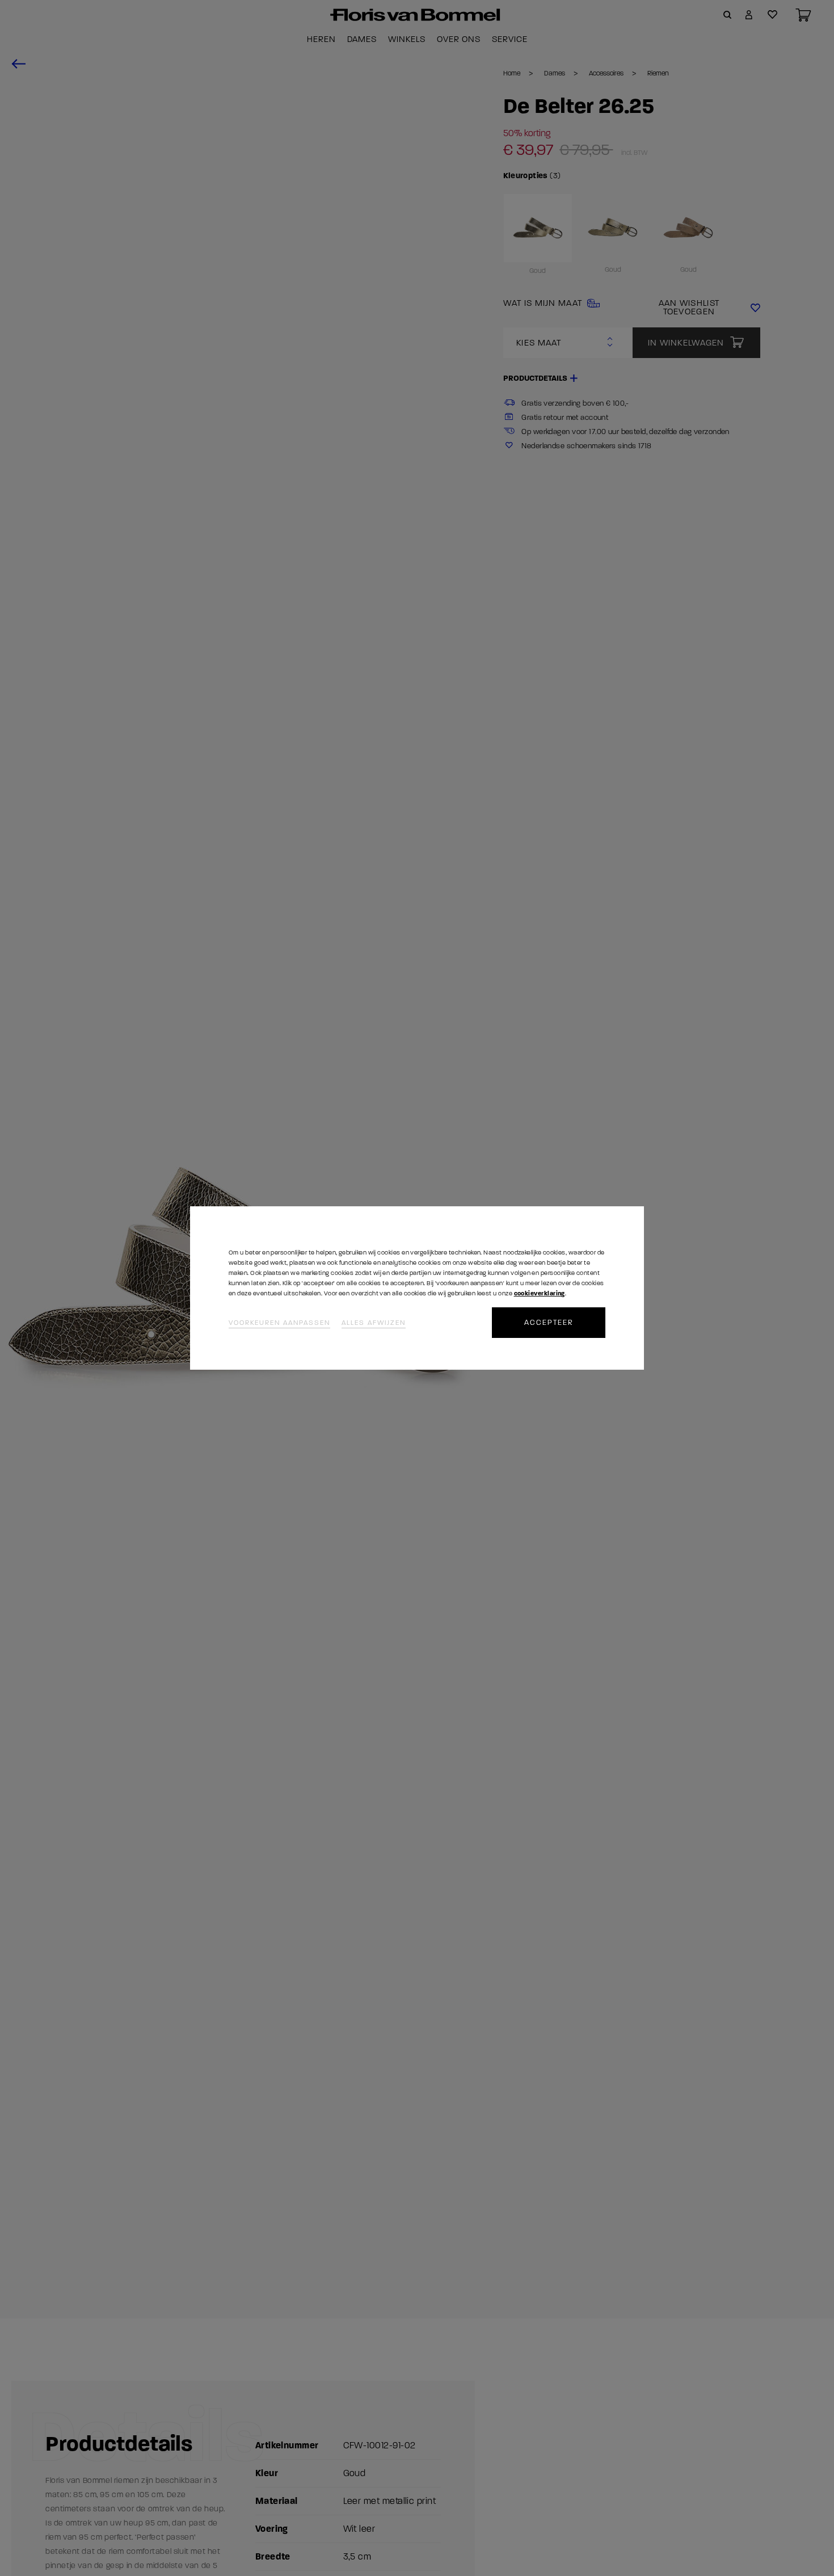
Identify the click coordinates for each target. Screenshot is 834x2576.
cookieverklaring (540, 1293)
